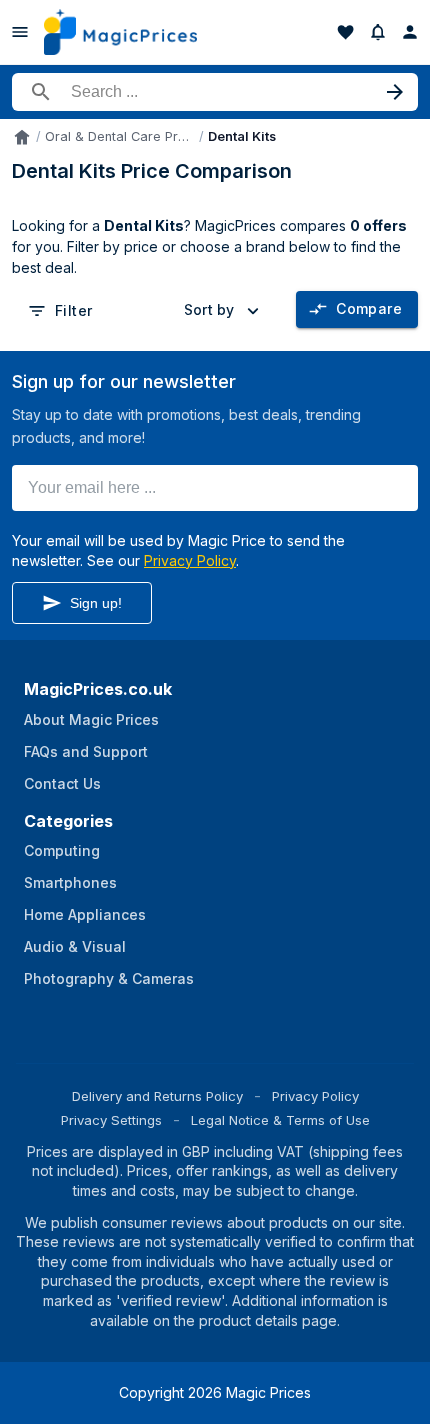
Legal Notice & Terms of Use (280, 1120)
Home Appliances (85, 914)
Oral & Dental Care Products (120, 136)
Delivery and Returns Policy (157, 1096)
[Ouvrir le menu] (20, 32)
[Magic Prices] (120, 32)
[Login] (410, 32)
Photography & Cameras (109, 978)
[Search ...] (215, 92)
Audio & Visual (75, 946)
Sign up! (96, 603)
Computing (62, 850)
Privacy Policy (190, 560)
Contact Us (62, 783)
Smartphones (70, 882)
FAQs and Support (86, 751)
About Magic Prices (91, 719)
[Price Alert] (378, 32)
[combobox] (225, 310)
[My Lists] (346, 32)
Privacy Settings (111, 1120)
